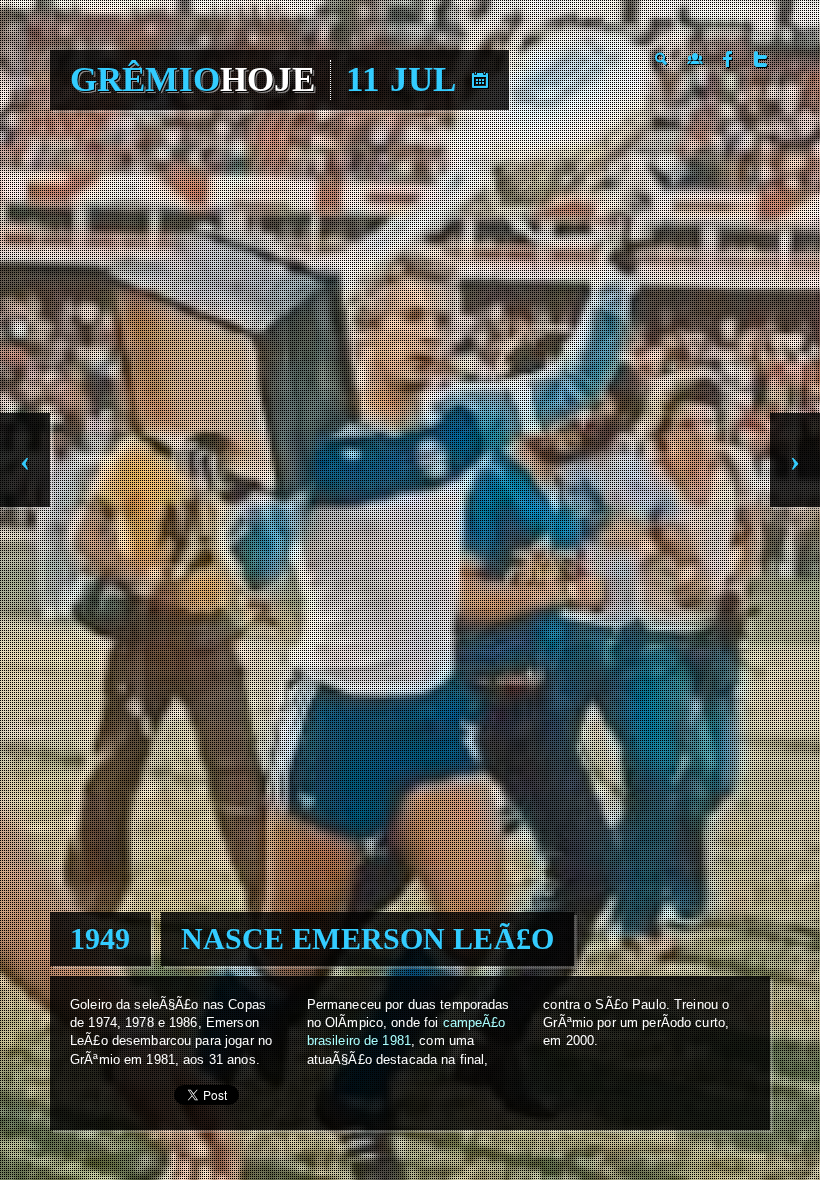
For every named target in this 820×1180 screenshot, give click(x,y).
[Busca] (662, 59)
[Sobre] (695, 59)
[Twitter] (761, 59)
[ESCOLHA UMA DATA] (480, 80)
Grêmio (192, 79)
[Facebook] (728, 59)
